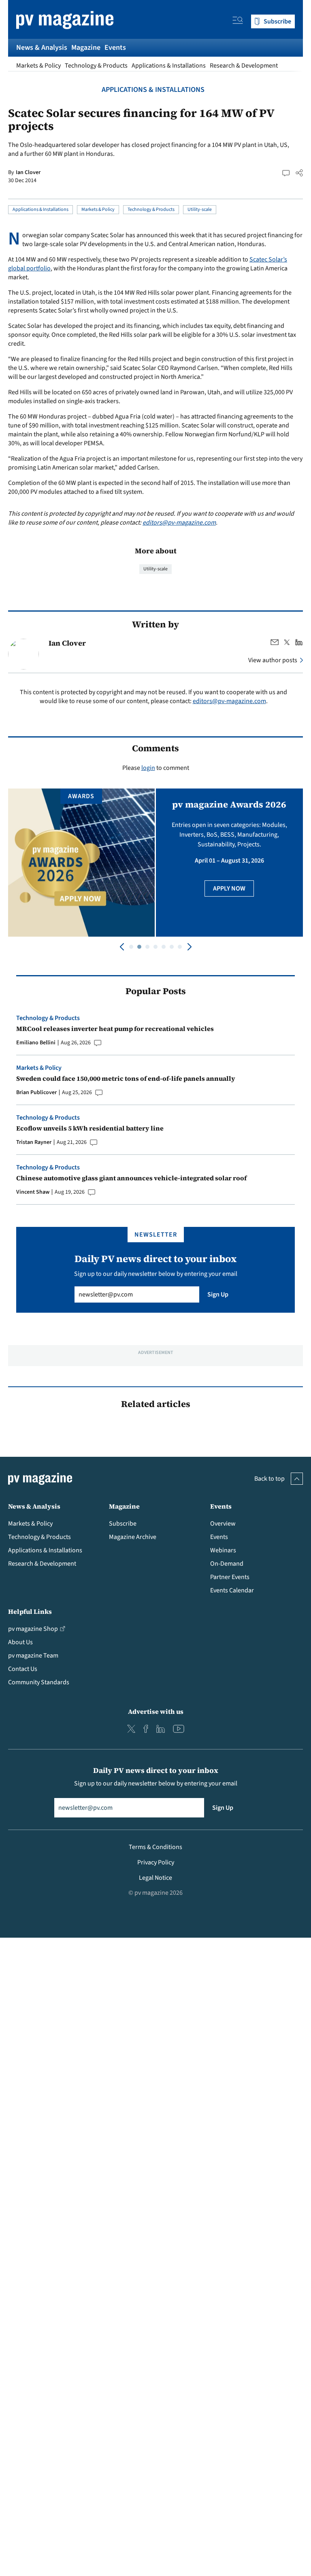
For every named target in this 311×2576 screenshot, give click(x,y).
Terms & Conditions (155, 1847)
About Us (20, 1642)
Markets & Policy (38, 66)
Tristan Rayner (34, 1142)
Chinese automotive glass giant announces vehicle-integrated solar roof (131, 1178)
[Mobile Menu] (238, 21)
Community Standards (39, 1682)
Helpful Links (30, 1611)
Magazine (86, 48)
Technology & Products (96, 66)
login (148, 768)
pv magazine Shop (33, 1629)
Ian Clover (28, 172)
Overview (223, 1524)
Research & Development (244, 66)
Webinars (223, 1550)
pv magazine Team (33, 1656)
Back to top (269, 1479)
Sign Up (218, 1294)
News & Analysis (42, 48)
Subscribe (123, 1524)
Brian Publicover (36, 1092)
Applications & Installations (169, 66)
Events (115, 48)
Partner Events (230, 1577)
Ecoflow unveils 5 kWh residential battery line (90, 1128)
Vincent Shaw (33, 1192)
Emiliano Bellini (36, 1043)
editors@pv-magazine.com (179, 523)
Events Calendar (232, 1590)
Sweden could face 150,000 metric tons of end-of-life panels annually (126, 1078)
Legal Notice (155, 1878)
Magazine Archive (133, 1537)
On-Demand (227, 1564)
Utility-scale (200, 209)
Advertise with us (156, 1711)
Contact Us (23, 1669)
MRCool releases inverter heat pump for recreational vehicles (115, 1029)
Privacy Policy (156, 1862)
